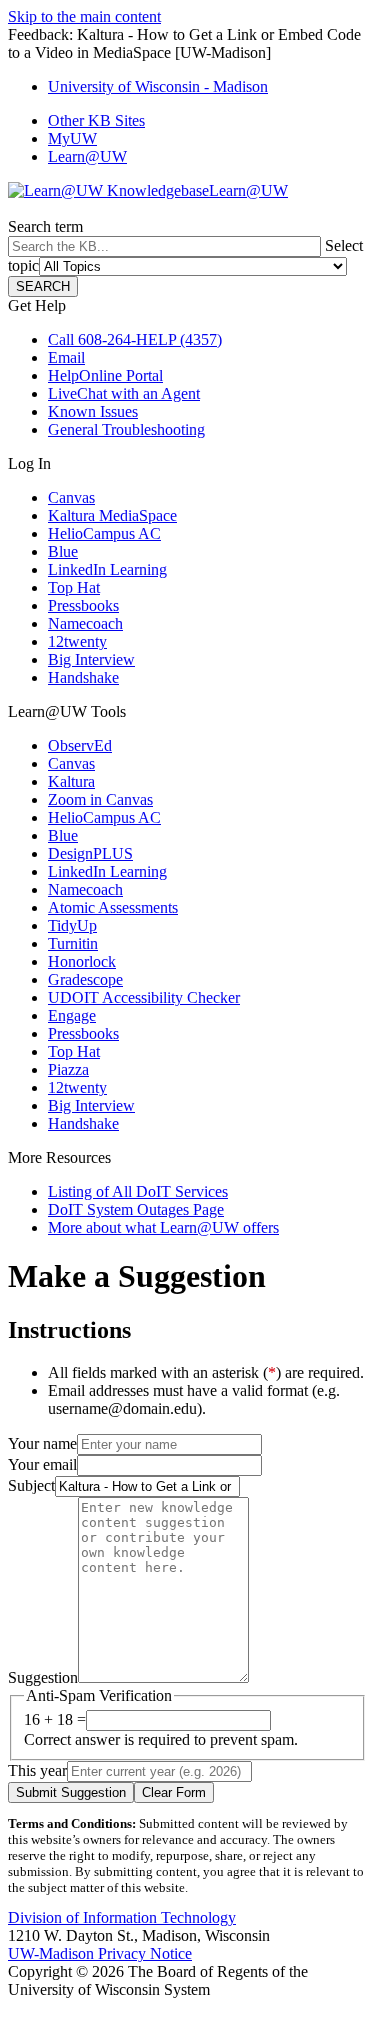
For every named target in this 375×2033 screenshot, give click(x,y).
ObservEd (80, 745)
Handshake (83, 677)
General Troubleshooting (126, 429)
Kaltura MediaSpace (112, 515)
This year (37, 1770)
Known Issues (93, 411)
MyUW (72, 138)
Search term (45, 226)
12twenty (77, 641)
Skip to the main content (84, 16)
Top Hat (74, 587)
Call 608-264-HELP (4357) (135, 339)
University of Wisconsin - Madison (158, 86)
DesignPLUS (90, 853)
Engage (72, 1015)
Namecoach (85, 623)
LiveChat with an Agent (124, 393)
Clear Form (174, 1792)
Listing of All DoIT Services (138, 1191)
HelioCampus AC (104, 533)
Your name (42, 1443)
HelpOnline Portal (105, 375)
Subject (31, 1485)
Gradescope (85, 979)
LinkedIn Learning (107, 569)
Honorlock (82, 961)
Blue (63, 551)
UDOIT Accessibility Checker (144, 997)
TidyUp (72, 925)
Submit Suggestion (71, 1792)
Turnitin (73, 943)
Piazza (68, 1069)
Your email (42, 1464)
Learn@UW (87, 156)
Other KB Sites (96, 120)
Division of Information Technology (122, 1917)
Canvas (71, 497)
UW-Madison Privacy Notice (100, 1953)
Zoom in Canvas (100, 799)
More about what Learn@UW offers (163, 1227)
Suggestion (43, 1677)
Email (66, 357)
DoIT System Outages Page (136, 1209)
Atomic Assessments (113, 907)
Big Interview (91, 659)
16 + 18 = (55, 1719)
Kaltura (71, 781)
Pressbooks (83, 605)
